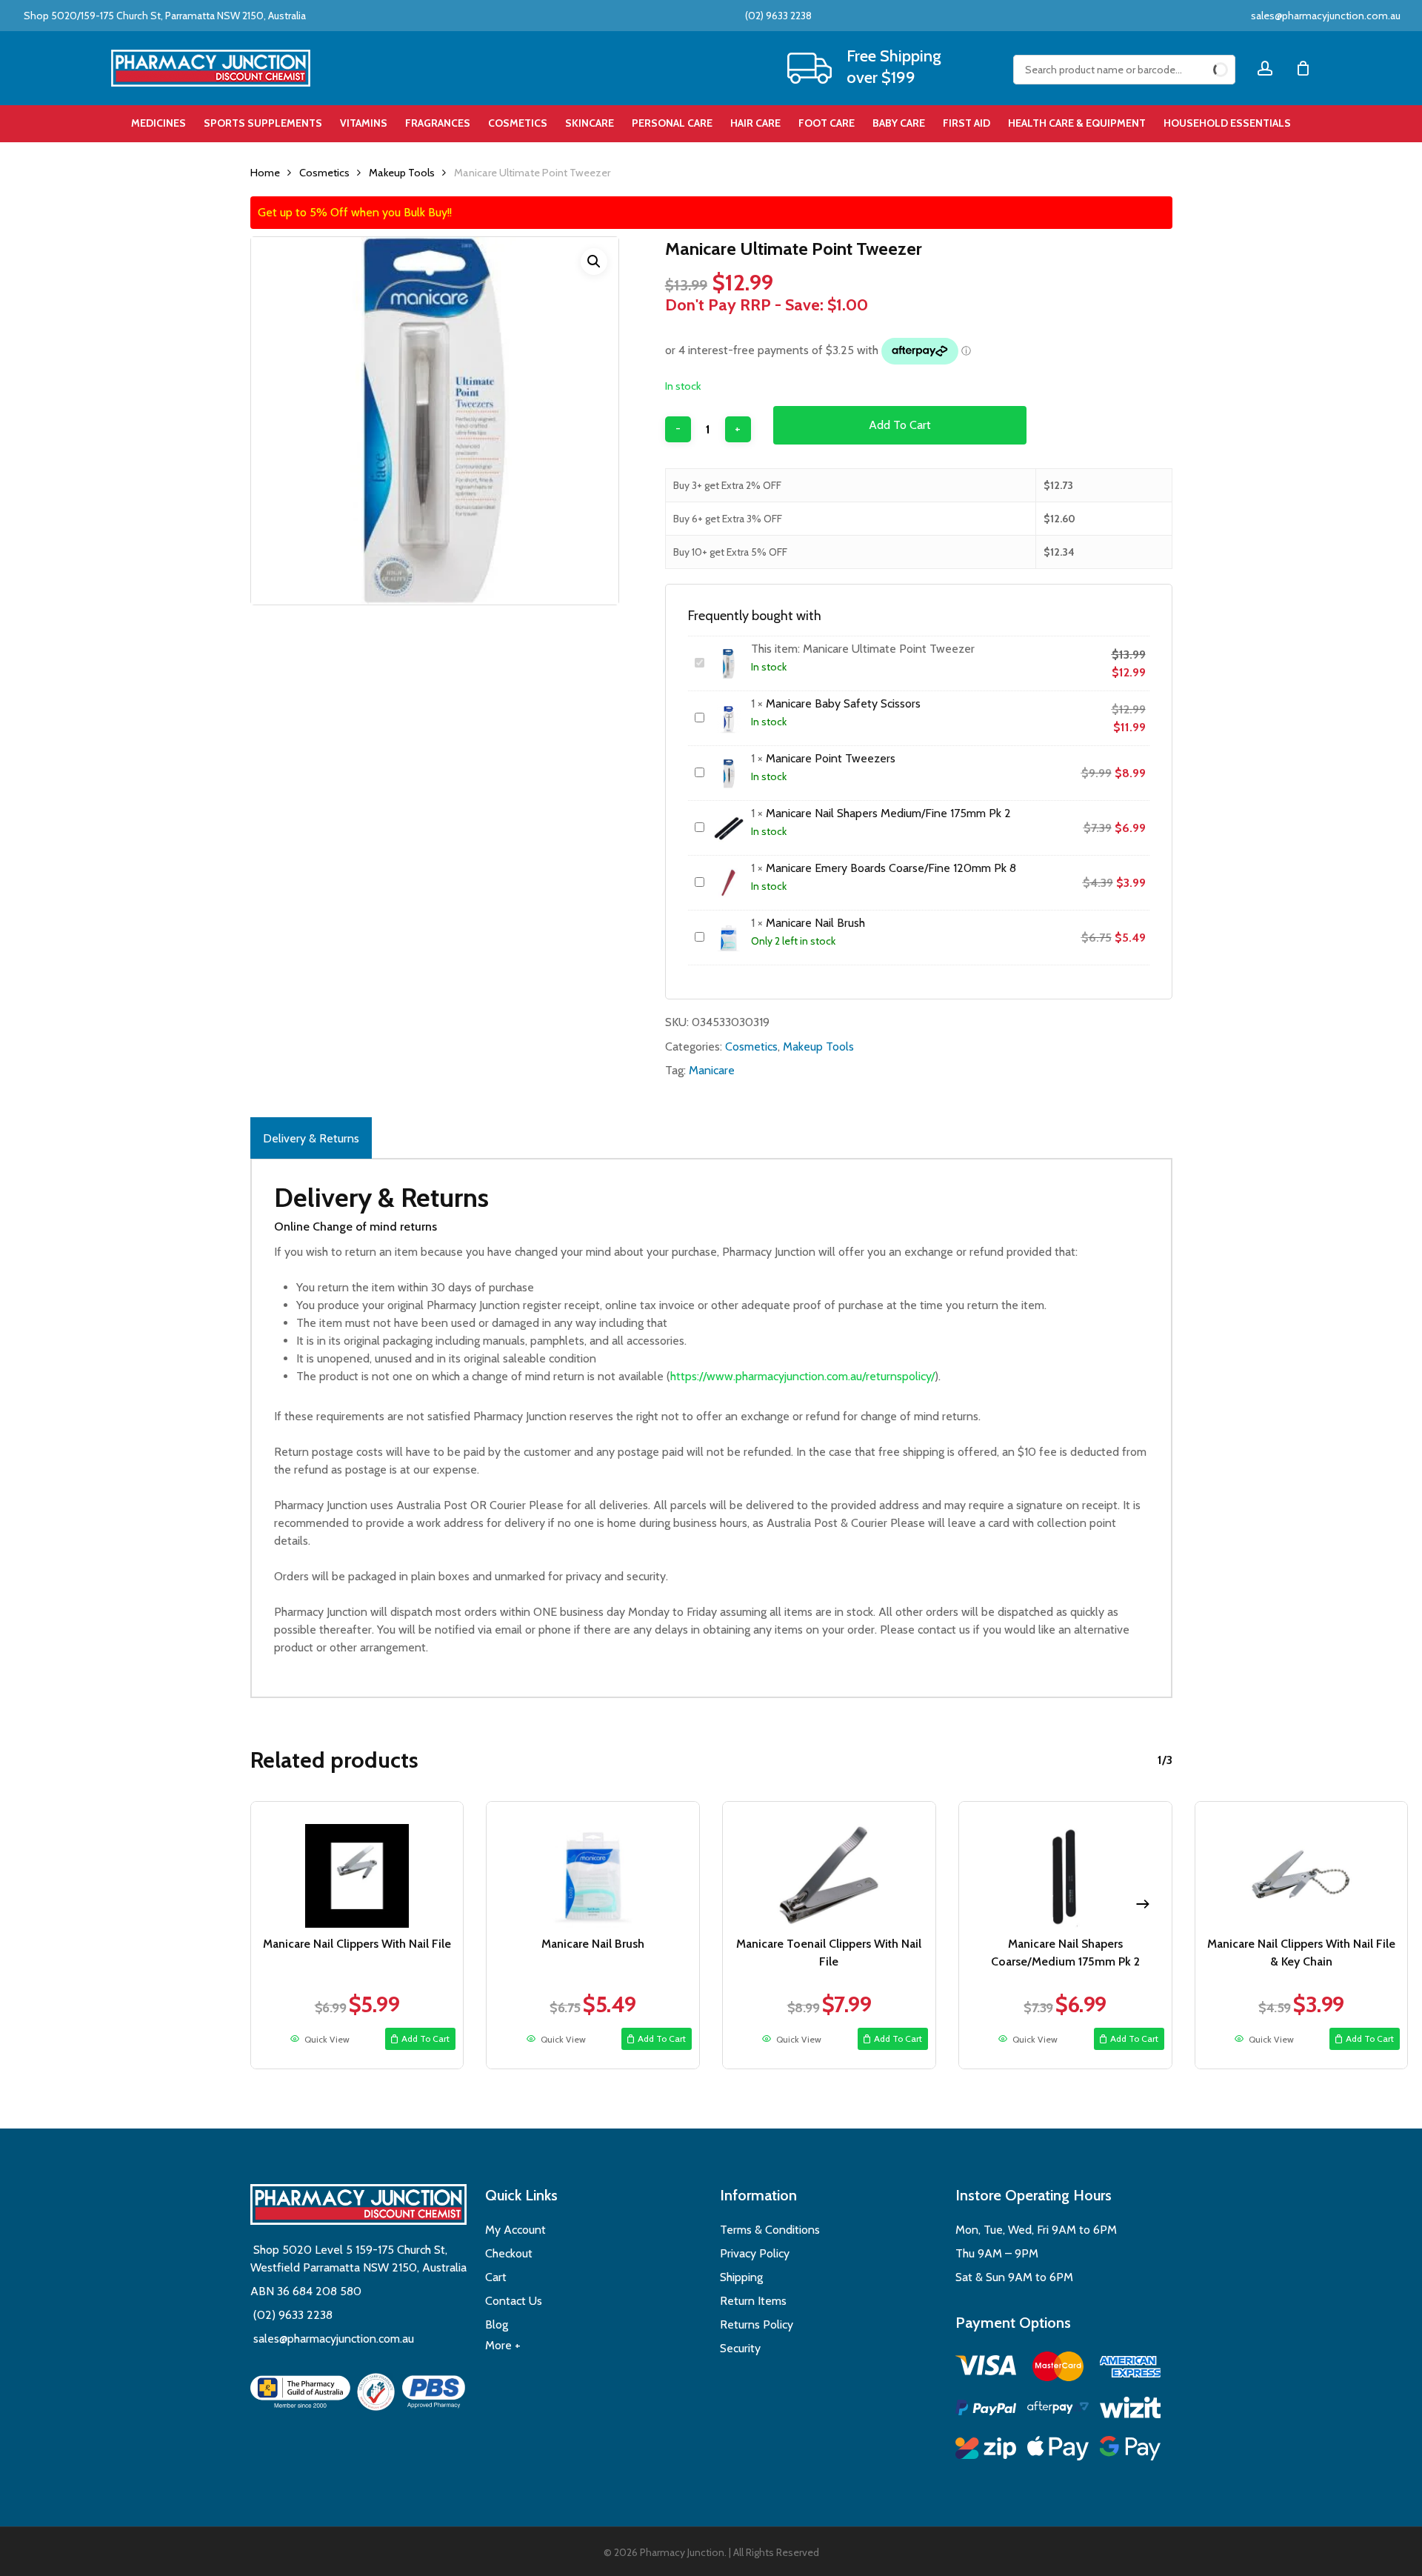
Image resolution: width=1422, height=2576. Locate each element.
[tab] (311, 1138)
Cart (496, 2277)
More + (503, 2345)
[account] (1265, 69)
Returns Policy (757, 2324)
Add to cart (900, 425)
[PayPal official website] (986, 2410)
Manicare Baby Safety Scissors (843, 703)
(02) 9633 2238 (777, 16)
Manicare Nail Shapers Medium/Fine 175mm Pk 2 (888, 813)
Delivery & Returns (311, 1138)
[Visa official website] (986, 2367)
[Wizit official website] (1131, 2410)
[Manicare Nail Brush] (593, 1865)
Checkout (509, 2253)
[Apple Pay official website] (1058, 2450)
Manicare (712, 1070)
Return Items (753, 2301)
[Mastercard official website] (1058, 2369)
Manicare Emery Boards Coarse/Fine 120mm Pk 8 (891, 868)
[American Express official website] (1131, 2369)
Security (740, 2348)
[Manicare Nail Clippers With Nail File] (357, 1865)
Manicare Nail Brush (815, 923)
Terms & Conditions (770, 2230)
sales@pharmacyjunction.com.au (1326, 16)
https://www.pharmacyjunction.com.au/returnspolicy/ (802, 1376)
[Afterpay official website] (1058, 2410)
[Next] (1143, 1904)
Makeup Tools (402, 173)
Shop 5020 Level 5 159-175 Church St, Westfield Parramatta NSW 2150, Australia (358, 2259)
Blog (497, 2324)
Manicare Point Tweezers (831, 758)
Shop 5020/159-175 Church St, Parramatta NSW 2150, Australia (164, 16)
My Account (515, 2230)
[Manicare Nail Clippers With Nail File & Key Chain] (1302, 1865)
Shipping (741, 2277)
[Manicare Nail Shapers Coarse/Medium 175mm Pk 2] (1065, 1865)
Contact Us (514, 2301)
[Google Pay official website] (1131, 2450)
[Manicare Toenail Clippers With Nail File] (829, 1865)
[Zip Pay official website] (986, 2450)
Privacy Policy (755, 2253)
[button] (594, 262)
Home (265, 173)
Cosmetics (324, 173)
